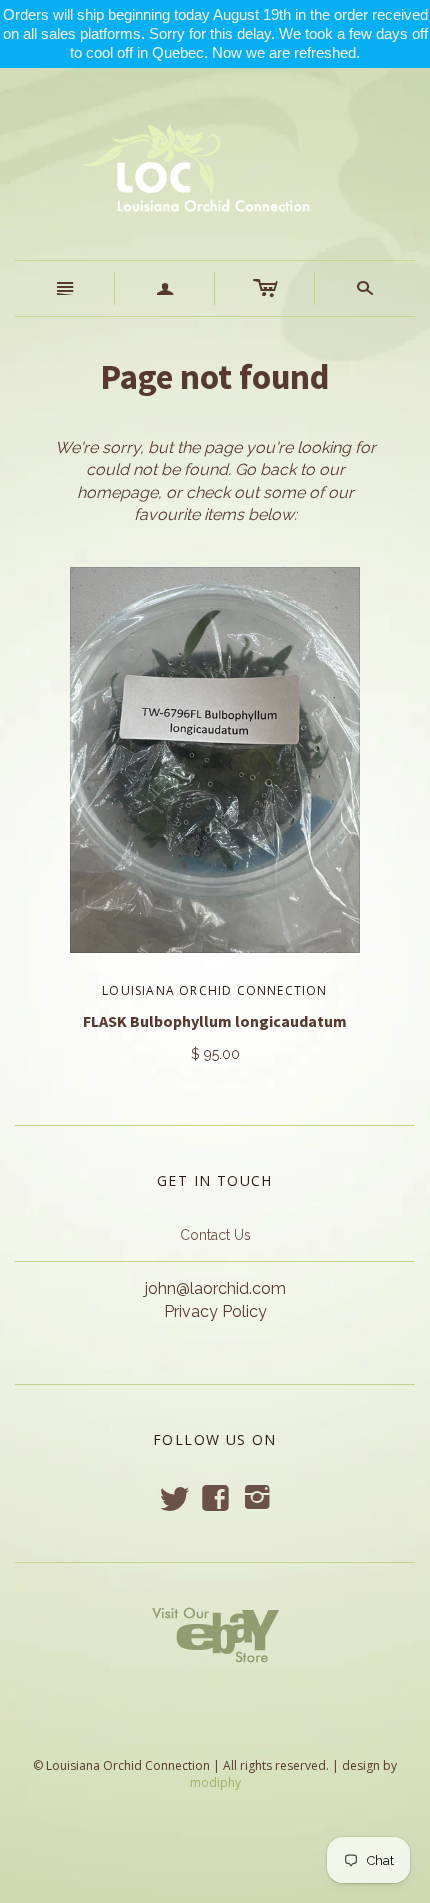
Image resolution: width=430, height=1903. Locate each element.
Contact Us (215, 1235)
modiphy (215, 1782)
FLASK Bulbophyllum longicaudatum (215, 1021)
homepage (117, 492)
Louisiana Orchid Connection (214, 990)
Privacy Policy (215, 1311)
